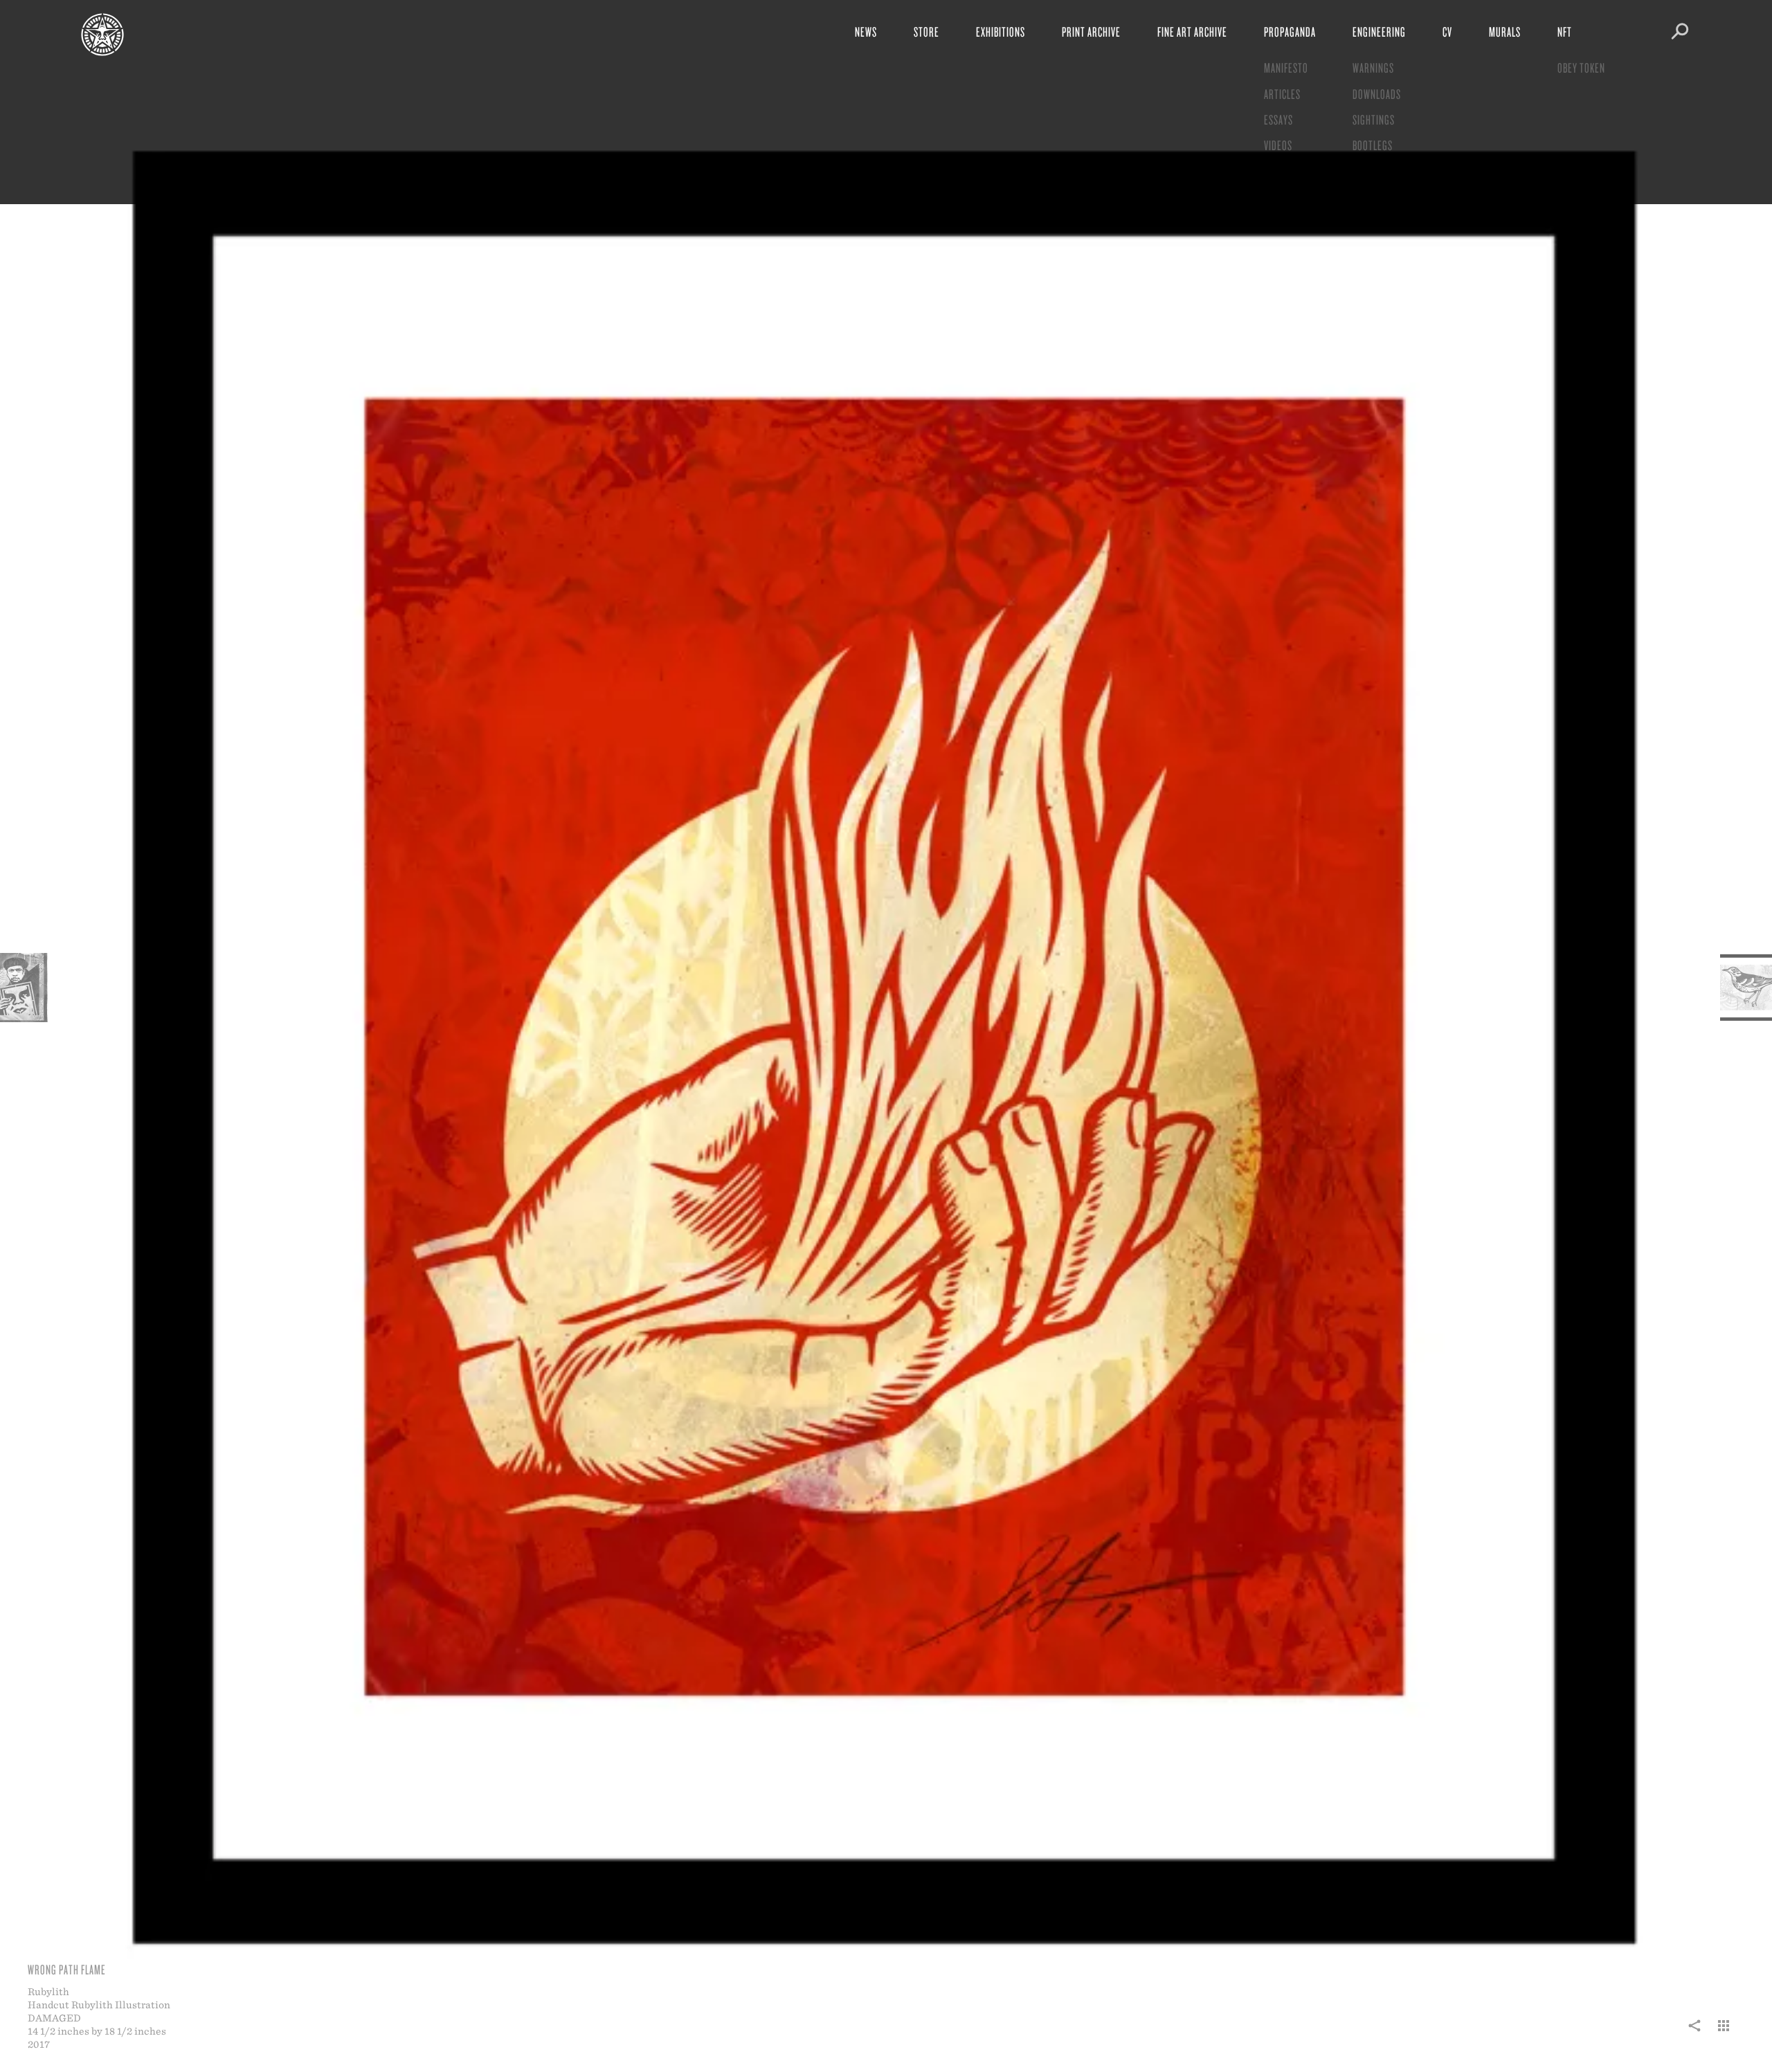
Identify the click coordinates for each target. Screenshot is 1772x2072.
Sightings (1374, 119)
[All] (1724, 2033)
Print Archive (1091, 31)
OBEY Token (1581, 67)
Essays (1278, 119)
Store (926, 31)
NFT (1565, 31)
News (866, 31)
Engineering (1379, 31)
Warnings (1373, 67)
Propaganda (1290, 31)
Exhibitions (1001, 31)
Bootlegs (1373, 145)
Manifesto (1286, 67)
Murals (1505, 31)
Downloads (1377, 94)
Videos (1278, 145)
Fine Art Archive (1192, 31)
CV (1447, 31)
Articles (1282, 94)
